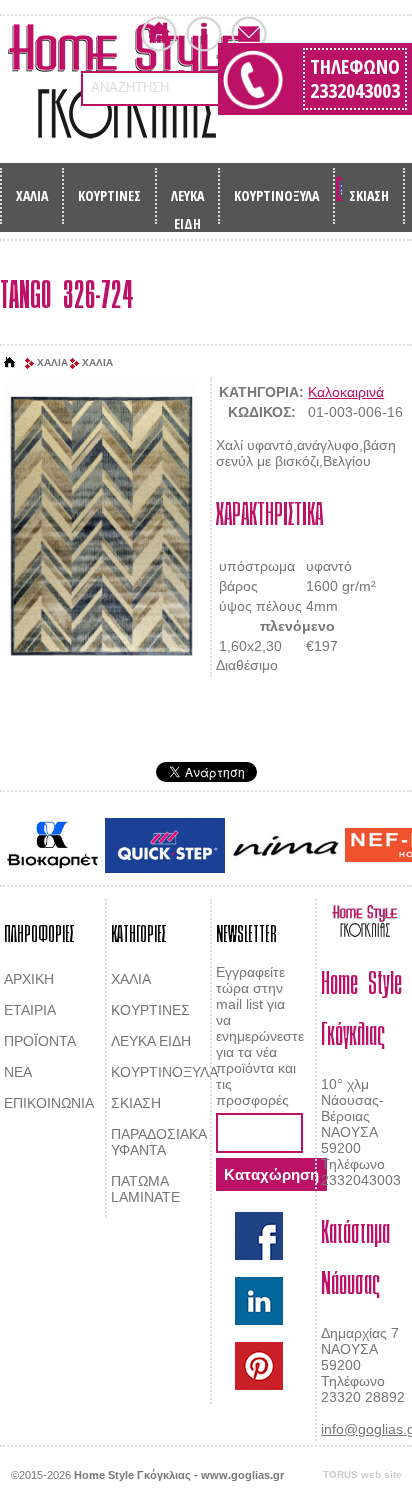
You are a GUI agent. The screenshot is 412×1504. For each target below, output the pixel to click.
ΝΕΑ (18, 1072)
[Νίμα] (285, 845)
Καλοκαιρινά (346, 392)
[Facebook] (259, 1236)
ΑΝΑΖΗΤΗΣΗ (130, 87)
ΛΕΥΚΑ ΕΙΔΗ (187, 201)
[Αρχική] (10, 363)
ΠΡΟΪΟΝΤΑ (40, 1041)
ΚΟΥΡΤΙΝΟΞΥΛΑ (276, 195)
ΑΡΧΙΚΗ (29, 979)
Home (159, 34)
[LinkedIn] (259, 1301)
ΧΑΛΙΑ (32, 195)
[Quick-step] (165, 845)
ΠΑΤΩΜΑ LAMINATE (145, 1189)
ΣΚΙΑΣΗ (369, 195)
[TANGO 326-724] (101, 528)
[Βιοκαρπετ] (52, 845)
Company (204, 34)
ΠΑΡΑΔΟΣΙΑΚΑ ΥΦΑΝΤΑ (159, 1142)
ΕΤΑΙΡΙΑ (30, 1010)
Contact (249, 34)
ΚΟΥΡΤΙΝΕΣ (109, 195)
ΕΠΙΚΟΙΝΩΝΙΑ (49, 1103)
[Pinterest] (259, 1366)
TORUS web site (362, 1474)
